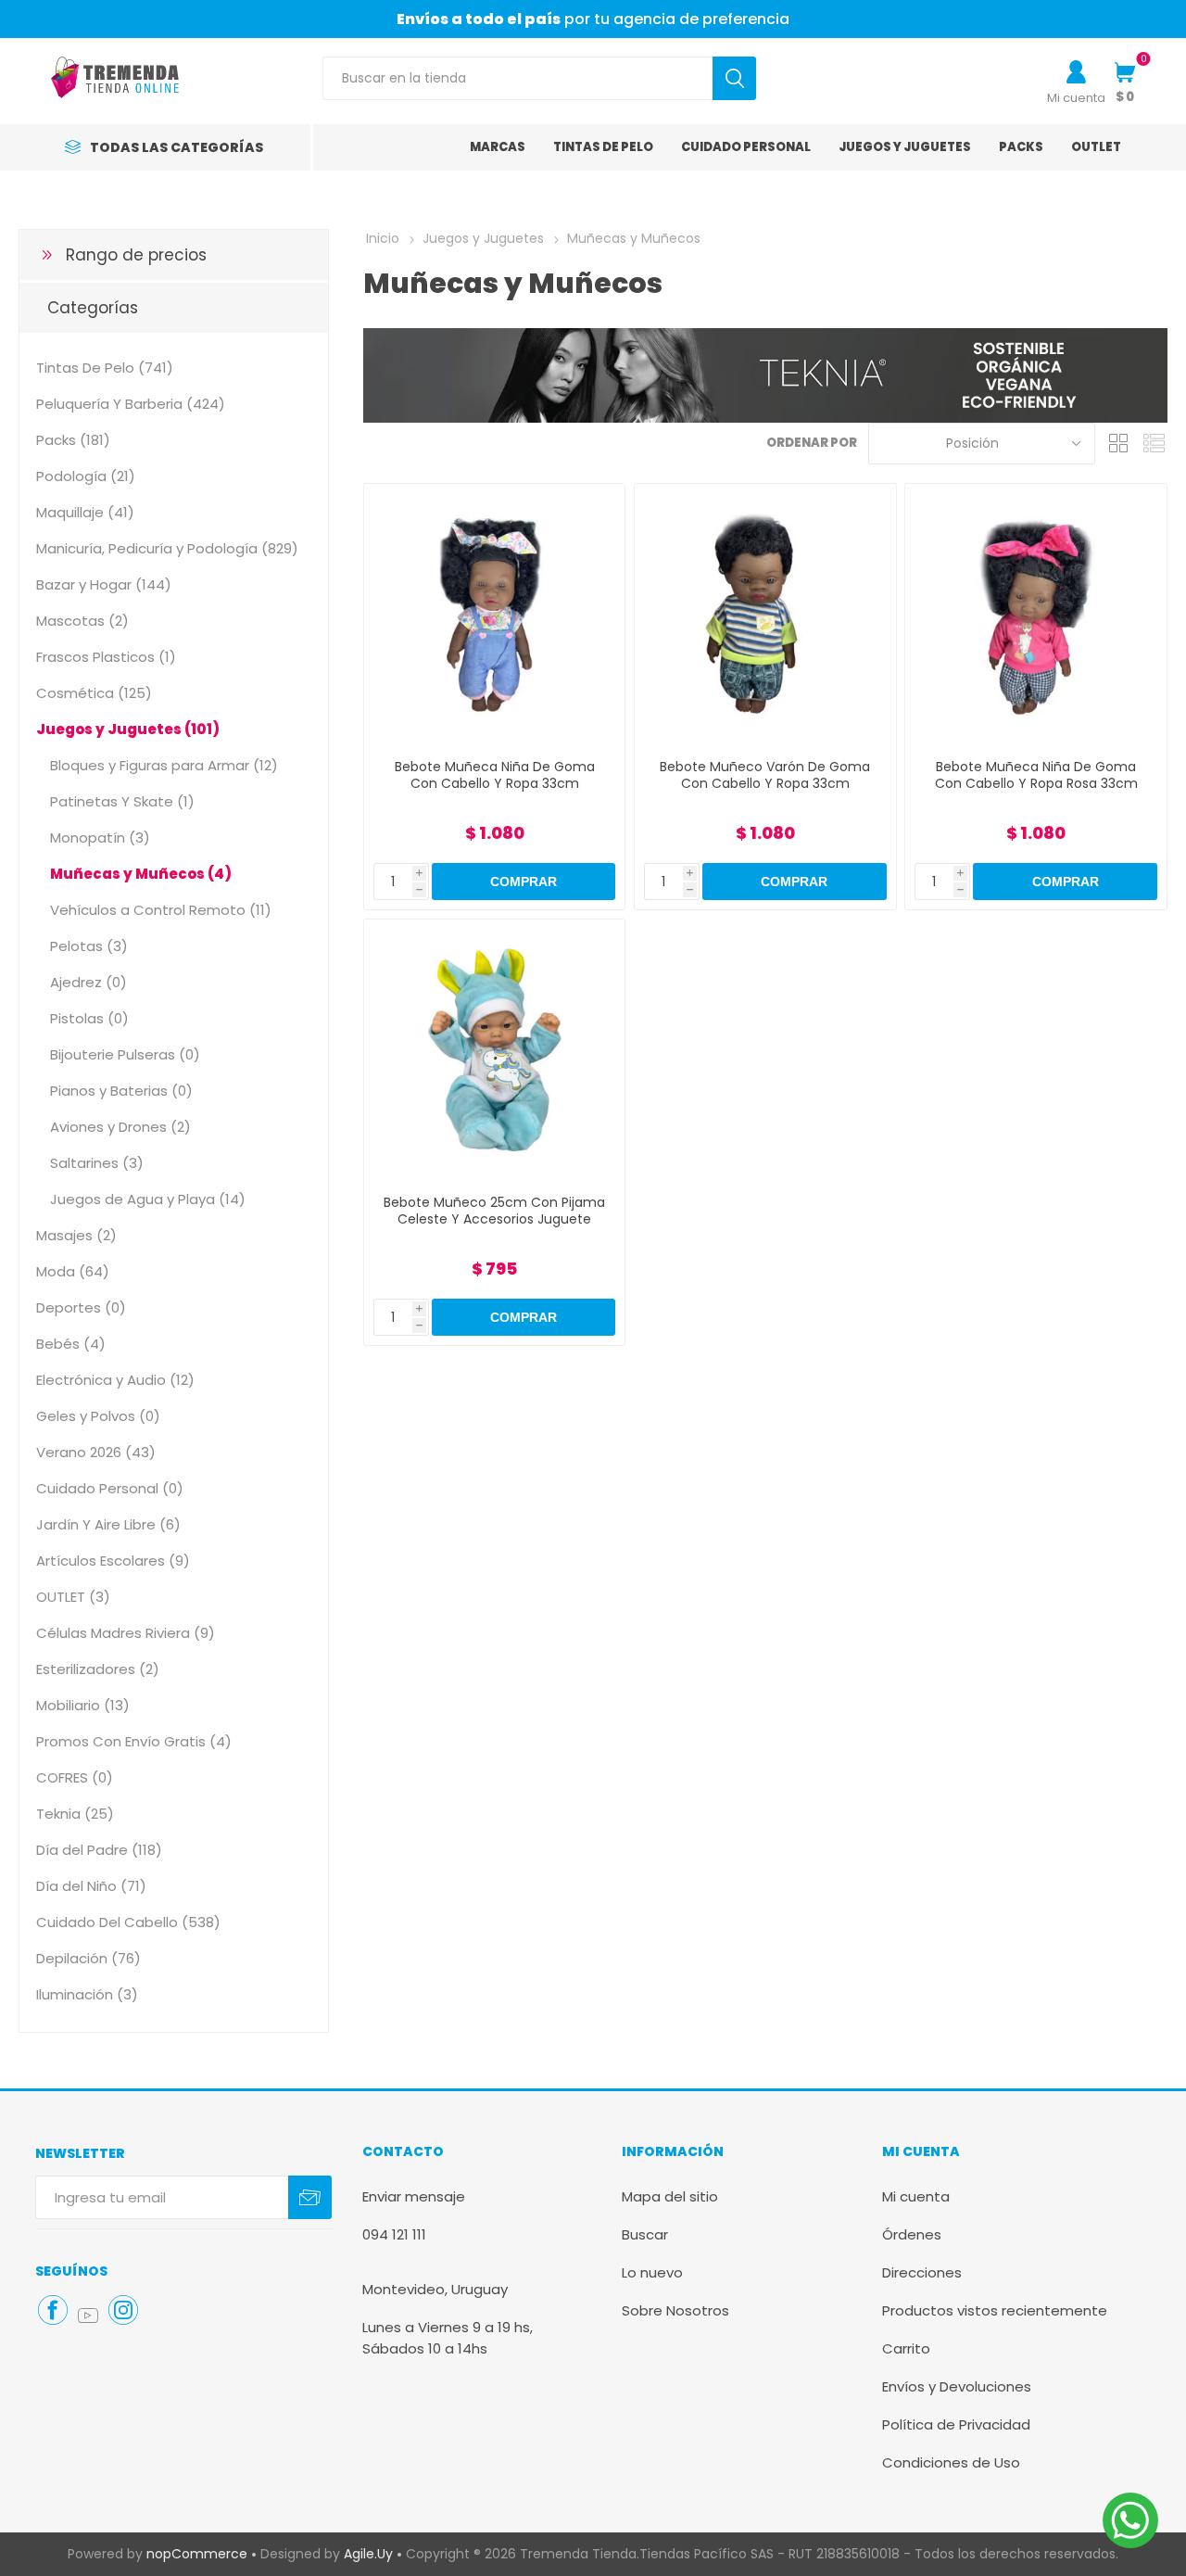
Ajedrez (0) (88, 982)
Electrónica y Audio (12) (115, 1380)
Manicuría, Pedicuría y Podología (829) (167, 548)
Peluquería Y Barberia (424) (131, 404)
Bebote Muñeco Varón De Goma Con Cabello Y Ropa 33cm (765, 775)
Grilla (1118, 444)
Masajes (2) (76, 1235)
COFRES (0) (75, 1777)
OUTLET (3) (73, 1597)
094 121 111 (394, 2234)
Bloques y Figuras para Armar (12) (164, 765)
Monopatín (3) (100, 838)
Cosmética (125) (94, 693)
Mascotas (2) (82, 621)
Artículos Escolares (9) (113, 1561)
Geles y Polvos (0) (98, 1416)
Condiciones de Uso (951, 2462)
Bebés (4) (71, 1344)
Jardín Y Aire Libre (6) (108, 1524)
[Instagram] (123, 2310)
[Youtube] (88, 2316)
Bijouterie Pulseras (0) (125, 1054)
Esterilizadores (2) (98, 1669)
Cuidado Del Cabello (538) (128, 1922)
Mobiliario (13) (83, 1705)
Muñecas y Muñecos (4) (141, 874)
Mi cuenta (1076, 98)
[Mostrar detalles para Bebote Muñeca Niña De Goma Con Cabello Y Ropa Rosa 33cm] (1035, 614)
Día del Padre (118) (99, 1850)
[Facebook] (53, 2310)
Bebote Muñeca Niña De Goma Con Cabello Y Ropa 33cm (495, 775)
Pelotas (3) (89, 946)
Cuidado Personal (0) (110, 1488)
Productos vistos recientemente (995, 2310)
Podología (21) (86, 476)
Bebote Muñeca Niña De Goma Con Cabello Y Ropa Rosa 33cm (1036, 775)
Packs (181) (73, 440)
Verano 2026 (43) (96, 1452)
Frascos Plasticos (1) (106, 657)
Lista (1154, 444)
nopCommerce (197, 2554)
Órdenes (912, 2234)
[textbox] (517, 78)
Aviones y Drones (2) (120, 1127)
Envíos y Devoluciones (957, 2386)
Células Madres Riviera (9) (126, 1633)
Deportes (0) (81, 1307)
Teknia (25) (75, 1814)
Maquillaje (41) (85, 512)
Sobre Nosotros (675, 2310)
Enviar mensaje (414, 2196)
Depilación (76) (88, 1958)
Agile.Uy (368, 2554)
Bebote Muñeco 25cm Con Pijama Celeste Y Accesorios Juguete (494, 1211)
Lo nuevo (652, 2272)
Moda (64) (73, 1271)
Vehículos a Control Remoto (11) (161, 910)
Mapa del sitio (670, 2196)
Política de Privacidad (956, 2424)
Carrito (906, 2348)
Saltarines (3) (97, 1163)
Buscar (645, 2234)
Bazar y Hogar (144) (104, 584)
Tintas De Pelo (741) (105, 368)
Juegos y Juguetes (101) (128, 729)
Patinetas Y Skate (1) (122, 801)
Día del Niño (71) (91, 1886)
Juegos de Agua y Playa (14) (148, 1199)
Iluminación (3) (87, 1994)
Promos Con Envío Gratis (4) (134, 1741)
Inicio (383, 238)
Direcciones (922, 2272)
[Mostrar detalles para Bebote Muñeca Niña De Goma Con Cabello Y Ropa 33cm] (494, 614)
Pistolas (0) (89, 1018)
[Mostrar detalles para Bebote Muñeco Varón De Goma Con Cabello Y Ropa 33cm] (765, 614)
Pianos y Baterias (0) (121, 1091)
